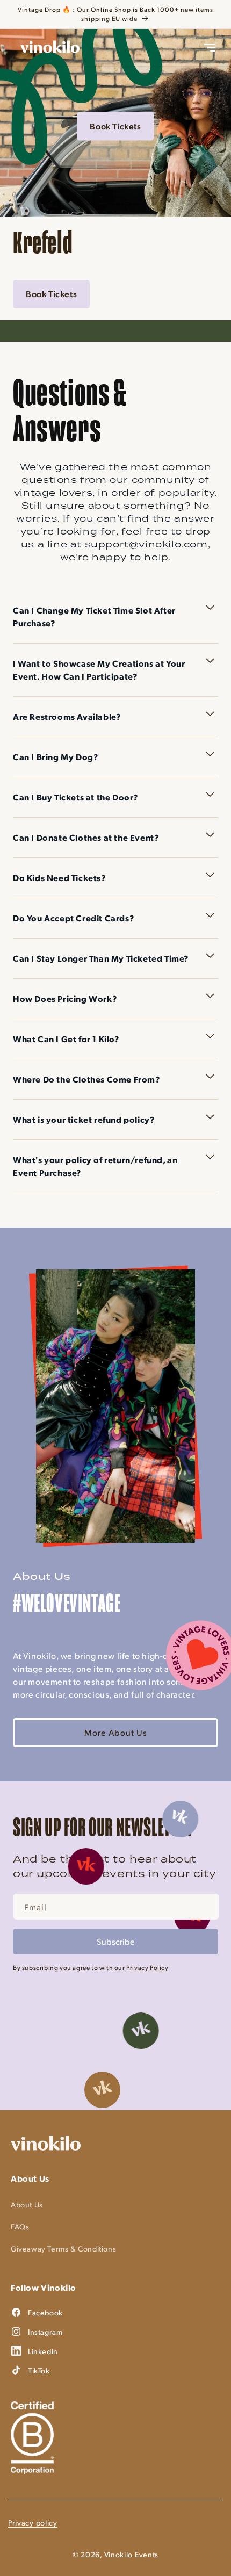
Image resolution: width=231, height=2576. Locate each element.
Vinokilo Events (132, 2554)
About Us (27, 2205)
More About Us (116, 1732)
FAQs (20, 2227)
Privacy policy (33, 2523)
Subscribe (116, 1941)
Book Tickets (115, 126)
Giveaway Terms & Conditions (63, 2249)
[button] (210, 48)
